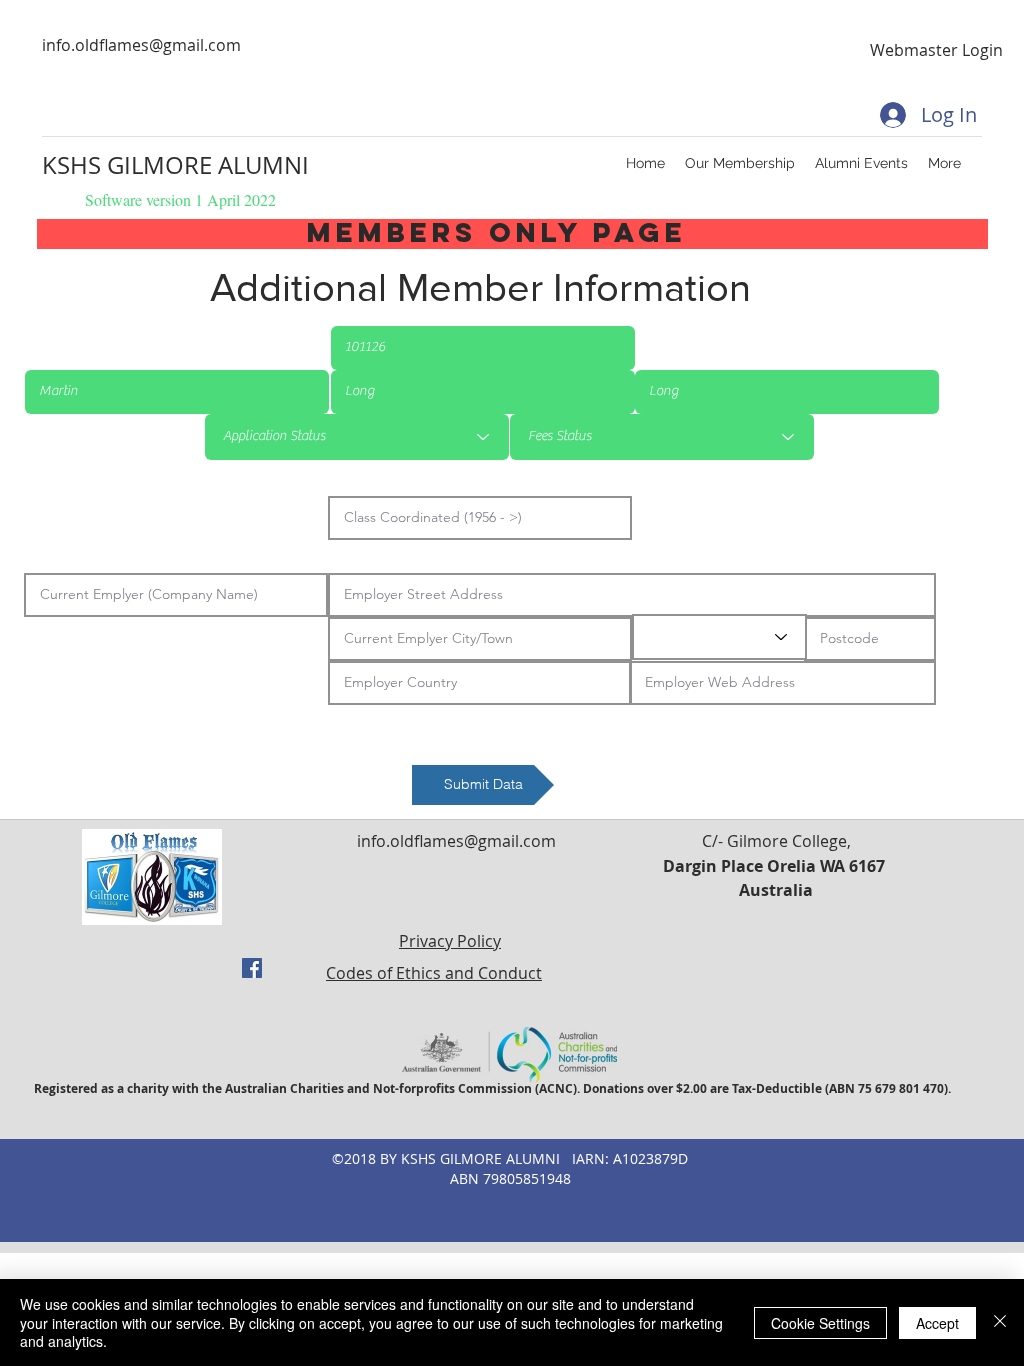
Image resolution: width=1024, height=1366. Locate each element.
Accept (937, 1323)
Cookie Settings (820, 1323)
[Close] (1000, 1322)
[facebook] (252, 968)
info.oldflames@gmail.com (141, 45)
